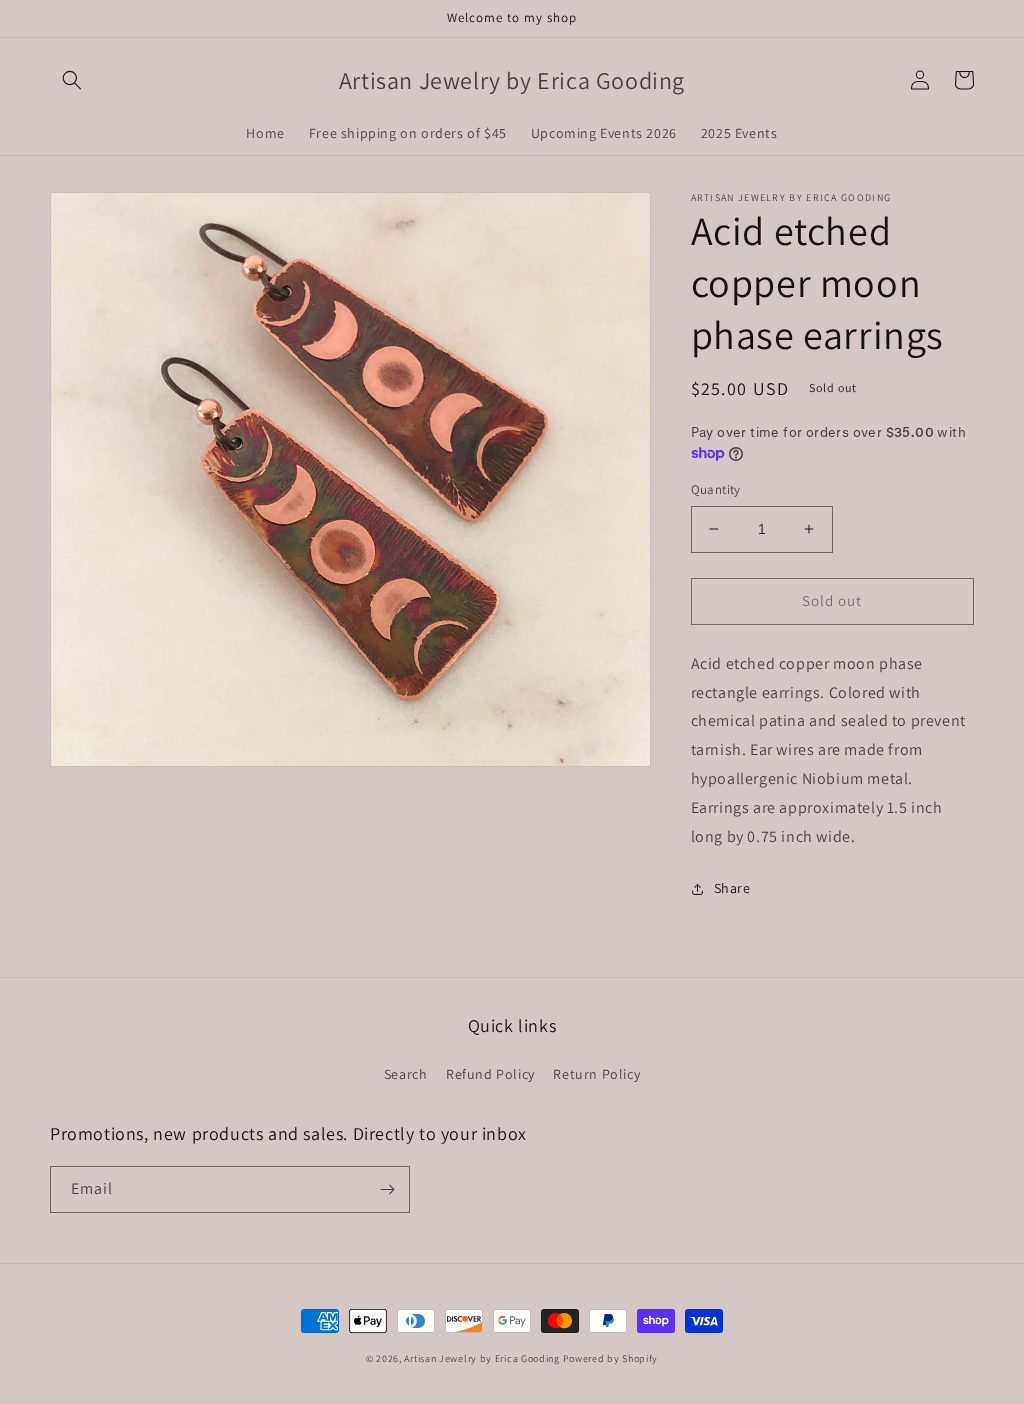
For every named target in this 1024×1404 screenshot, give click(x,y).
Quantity (716, 489)
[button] (72, 80)
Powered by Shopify (611, 1358)
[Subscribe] (387, 1189)
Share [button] (732, 888)
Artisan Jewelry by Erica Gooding (481, 1358)
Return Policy (596, 1074)
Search (406, 1074)
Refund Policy (490, 1074)
